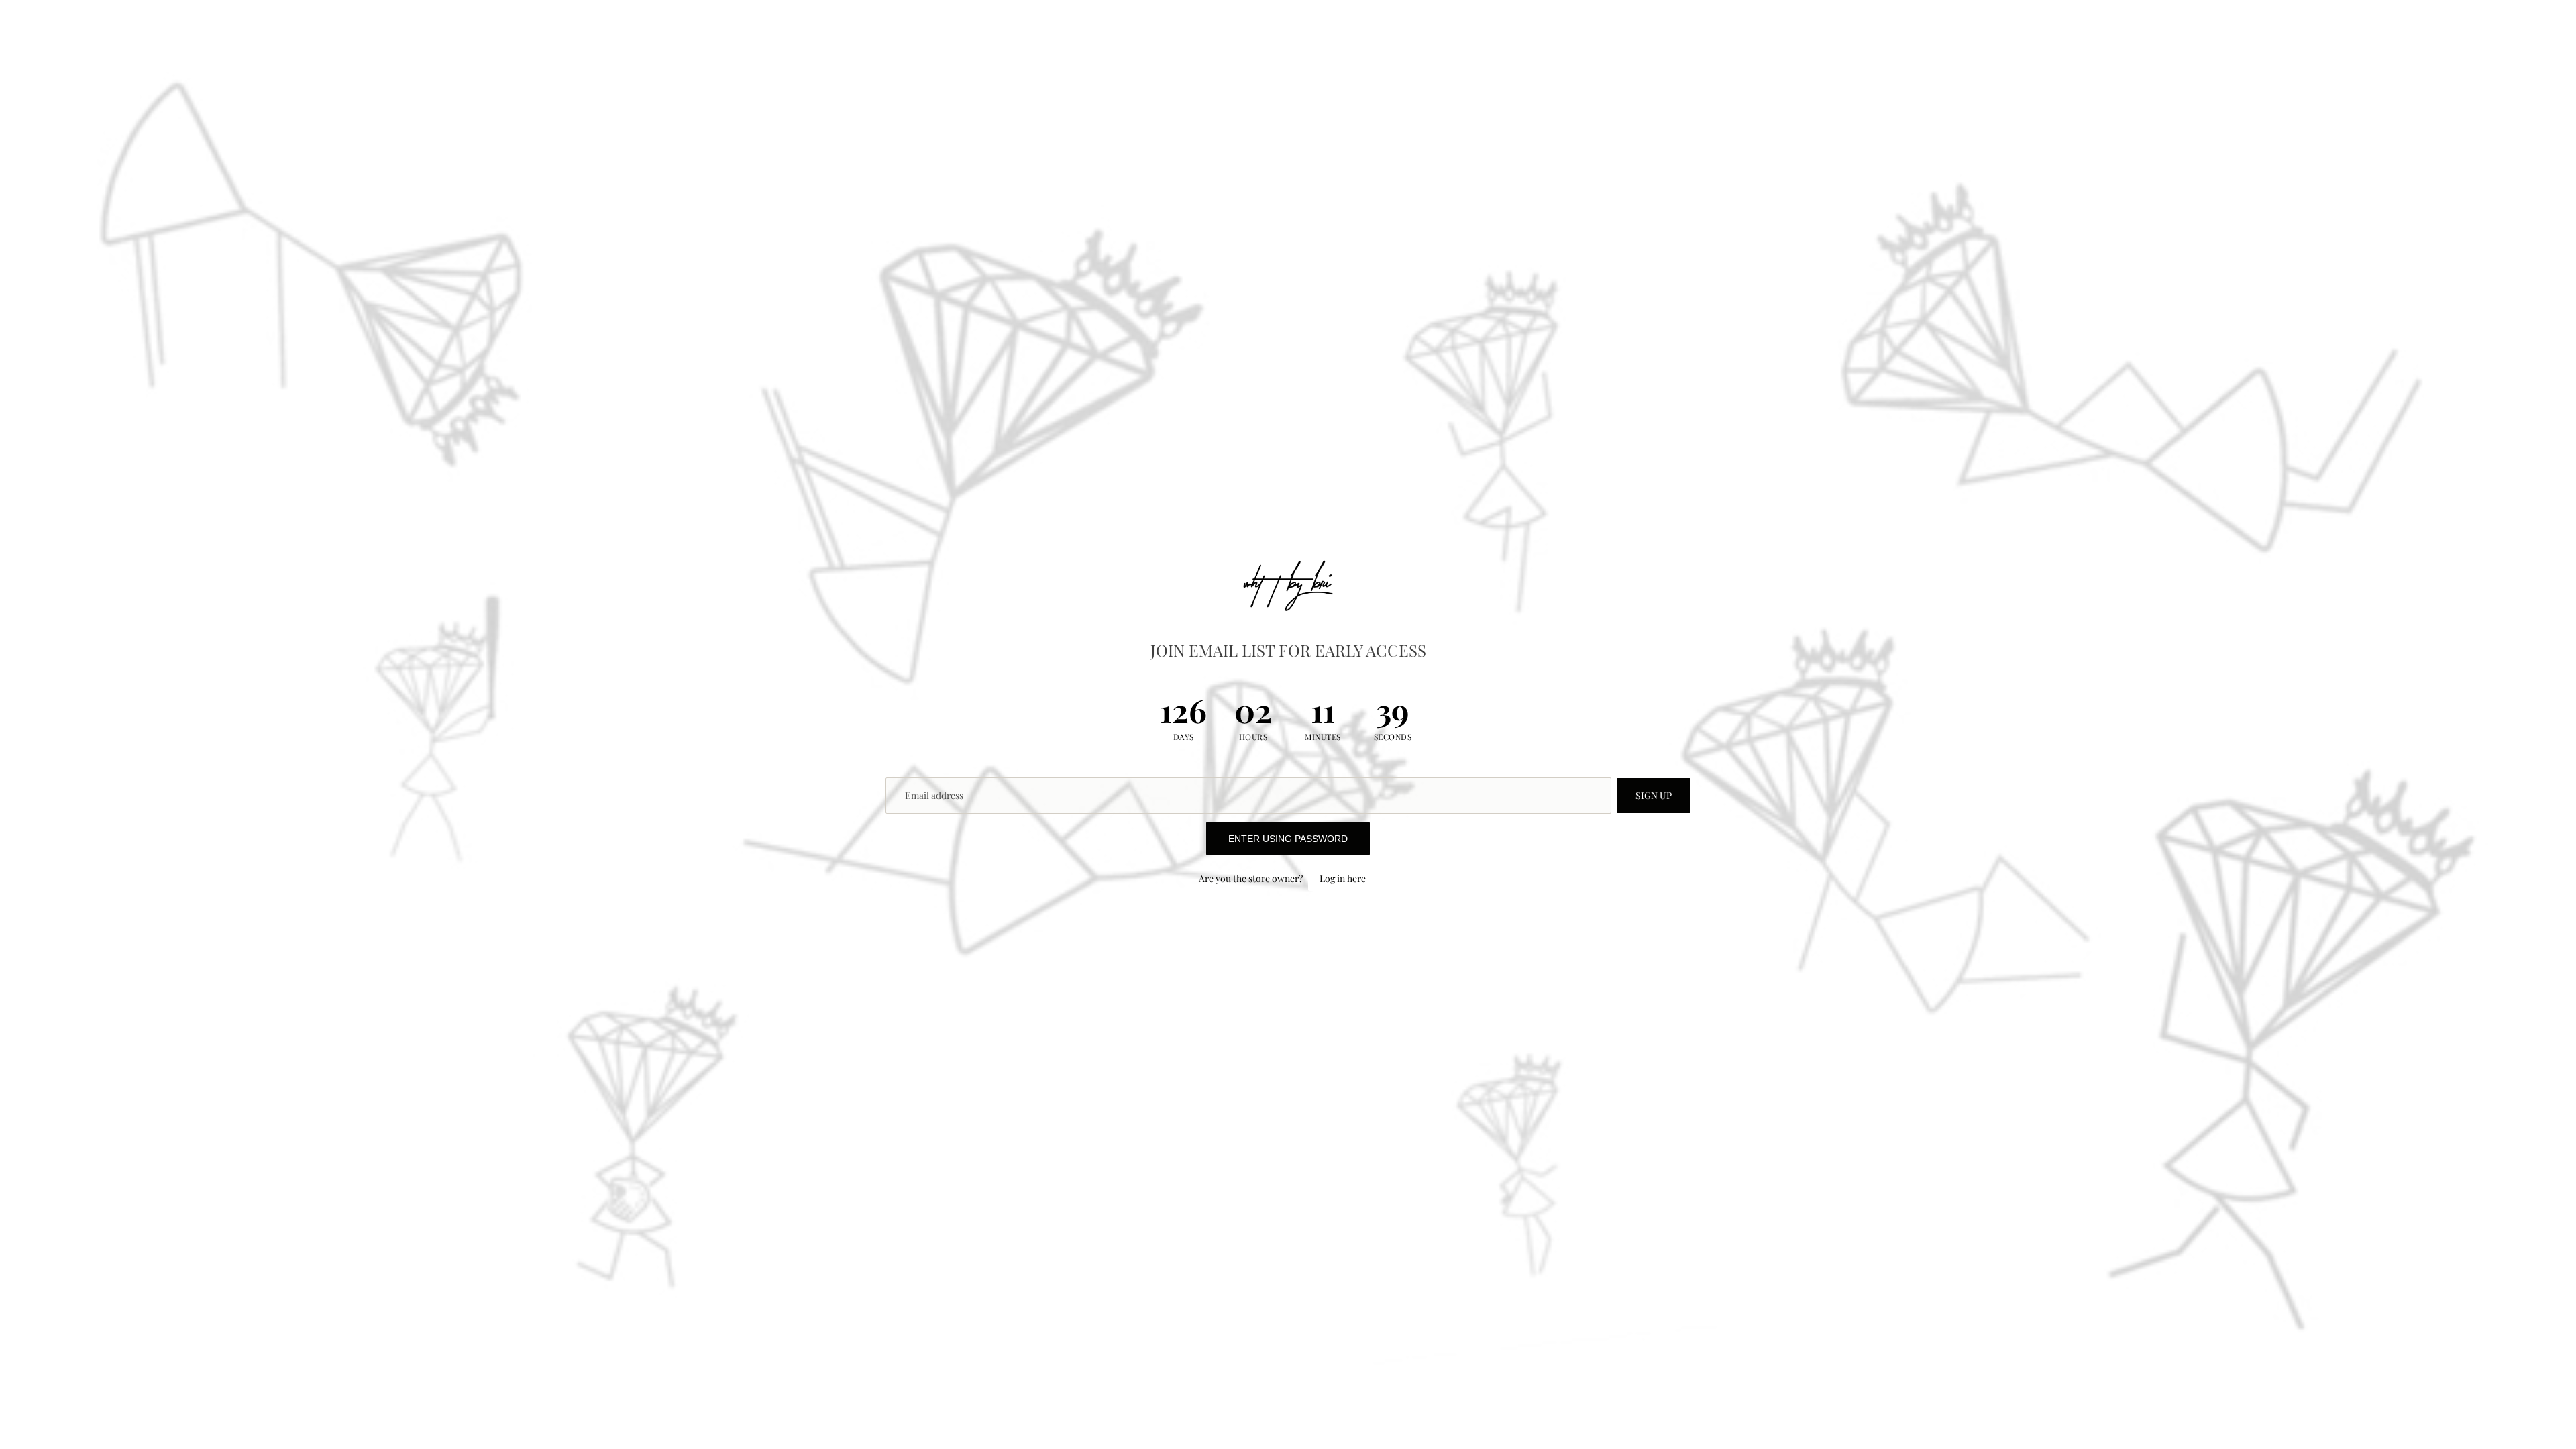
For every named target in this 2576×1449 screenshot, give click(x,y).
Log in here (1343, 878)
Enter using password (1288, 839)
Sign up (1654, 795)
